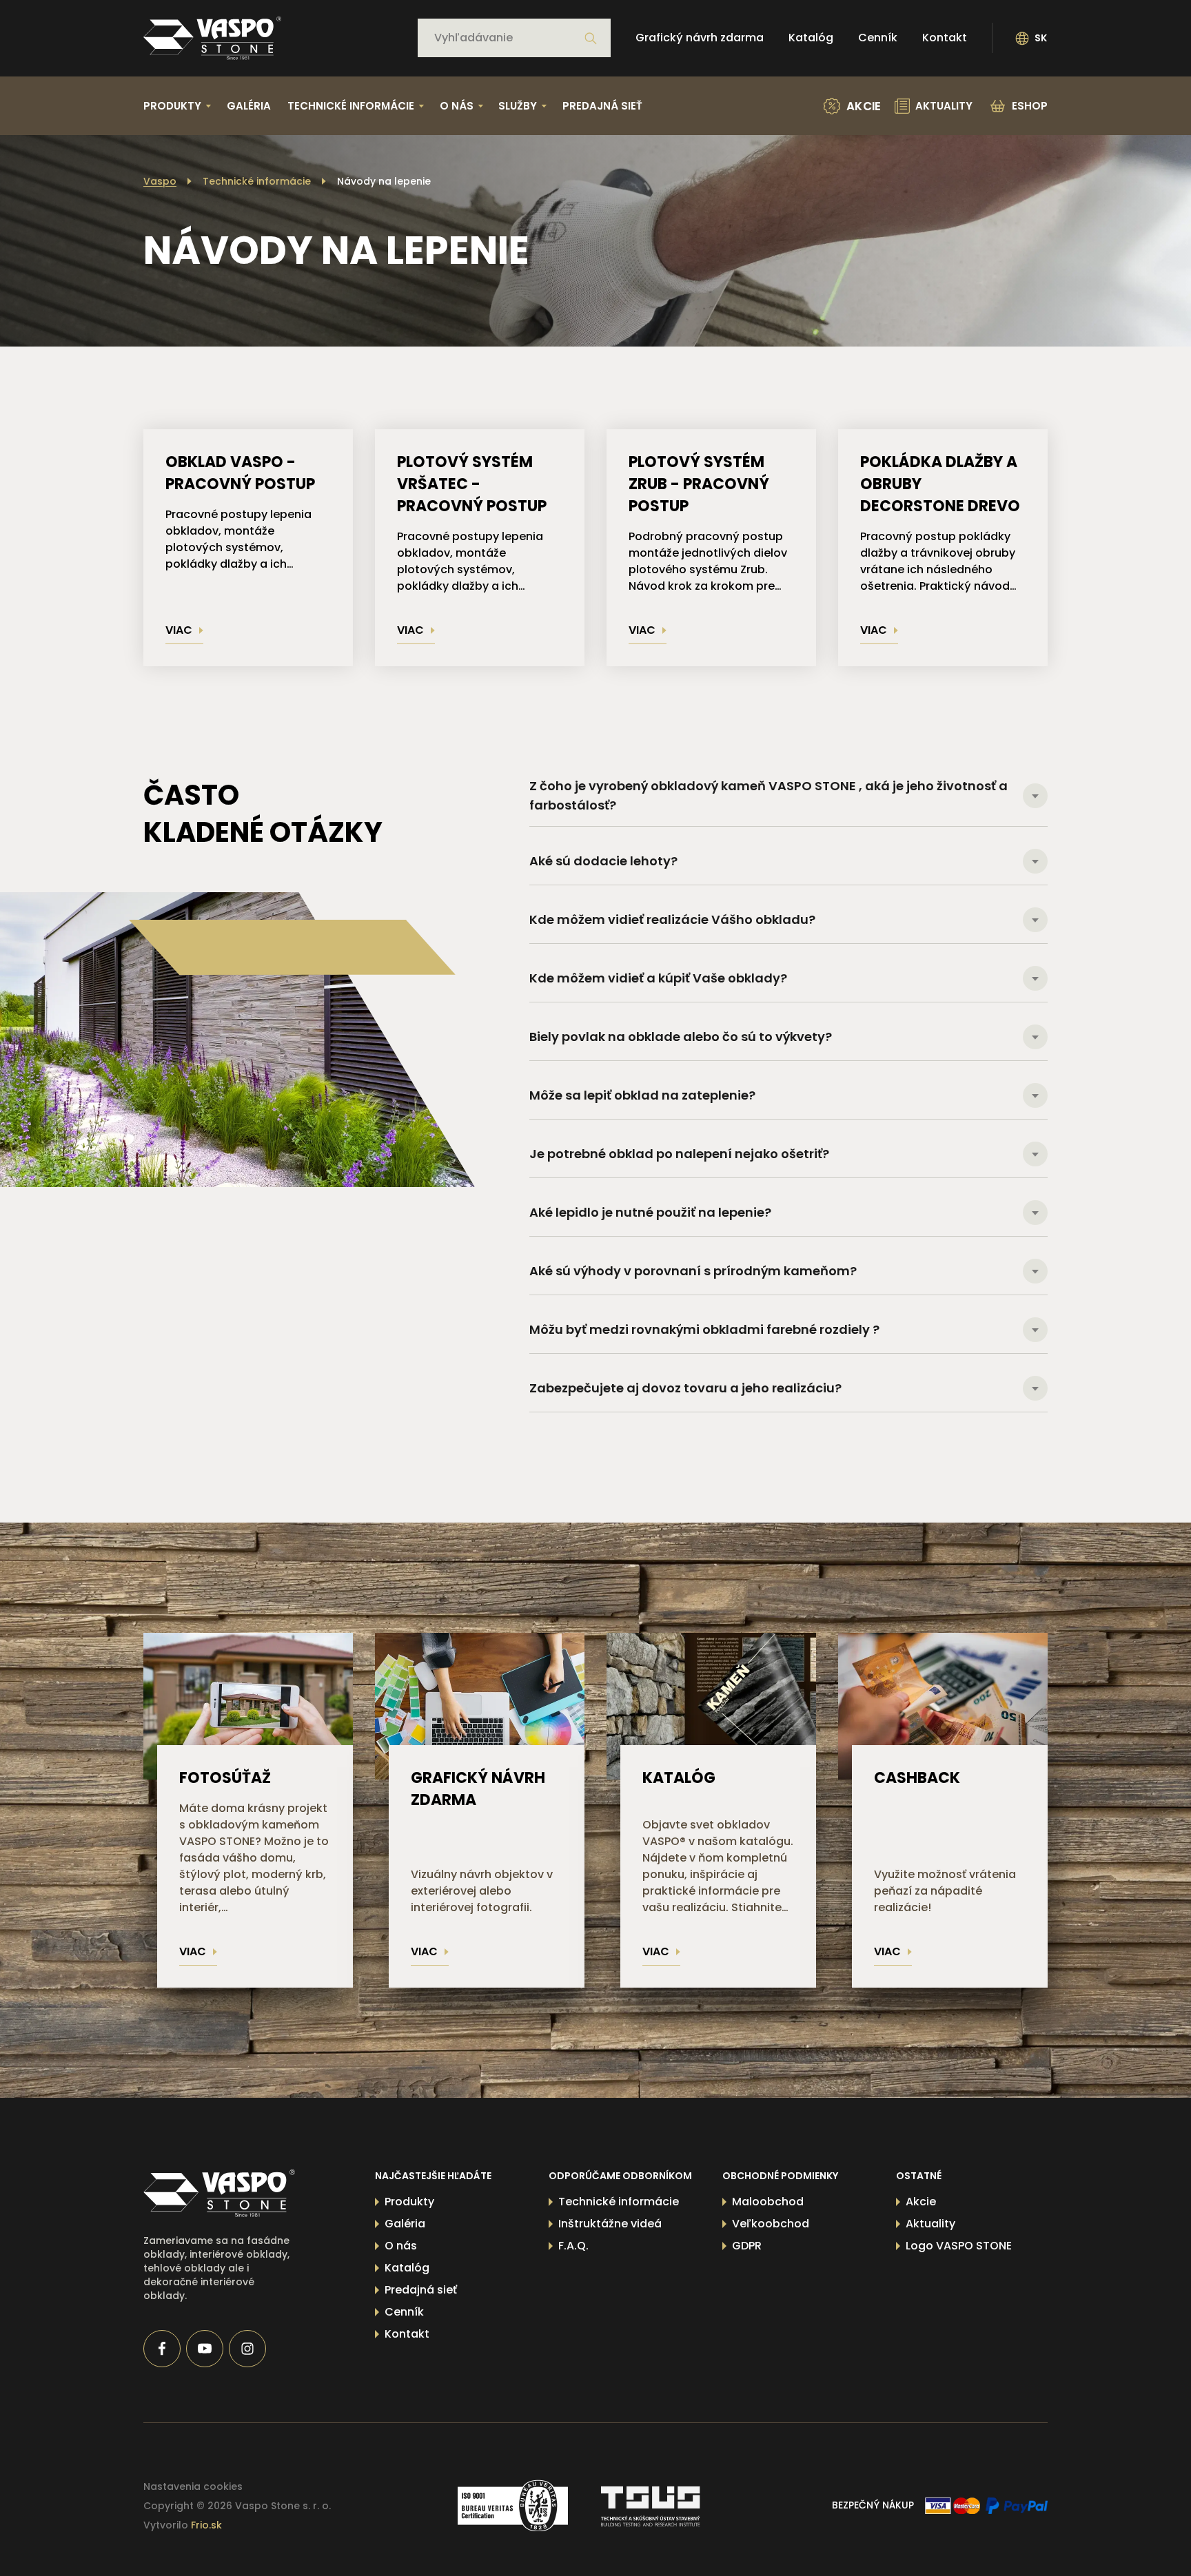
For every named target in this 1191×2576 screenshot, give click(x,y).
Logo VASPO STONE (959, 2246)
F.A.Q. (573, 2246)
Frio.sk (206, 2525)
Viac (179, 630)
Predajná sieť (602, 106)
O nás (401, 2246)
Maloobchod (768, 2202)
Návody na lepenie (384, 181)
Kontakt (945, 38)
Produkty (409, 2202)
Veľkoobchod (771, 2224)
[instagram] (247, 2349)
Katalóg (811, 38)
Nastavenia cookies (193, 2486)
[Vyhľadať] (591, 39)
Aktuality (930, 2224)
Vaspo (160, 181)
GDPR (747, 2246)
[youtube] (205, 2349)
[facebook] (162, 2349)
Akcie (921, 2202)
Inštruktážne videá (610, 2224)
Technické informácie (257, 181)
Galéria (249, 106)
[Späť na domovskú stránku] (212, 38)
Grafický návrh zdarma (700, 38)
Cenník (878, 38)
